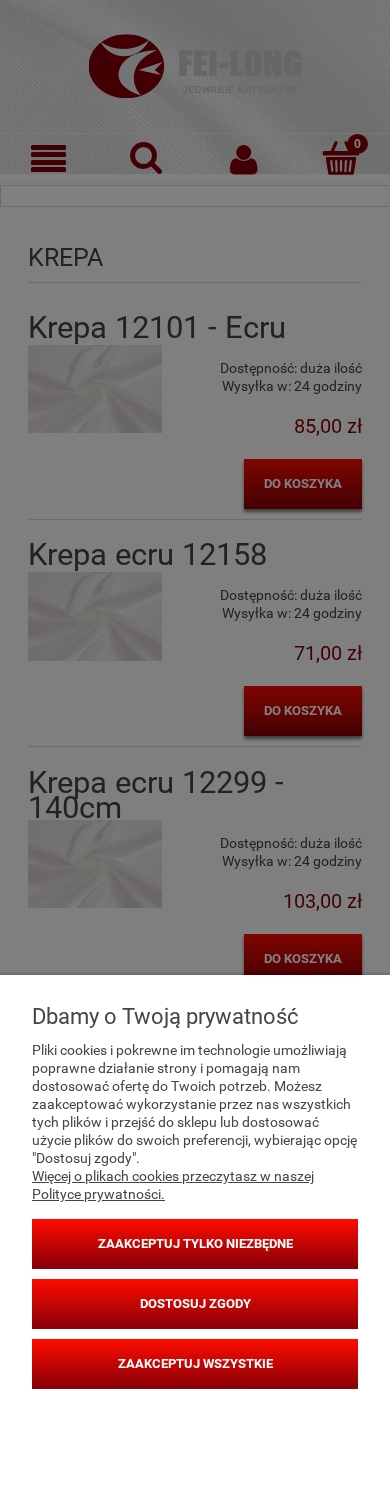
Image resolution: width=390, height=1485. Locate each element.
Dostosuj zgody (195, 1303)
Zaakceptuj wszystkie (195, 1363)
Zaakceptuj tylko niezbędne (195, 1243)
